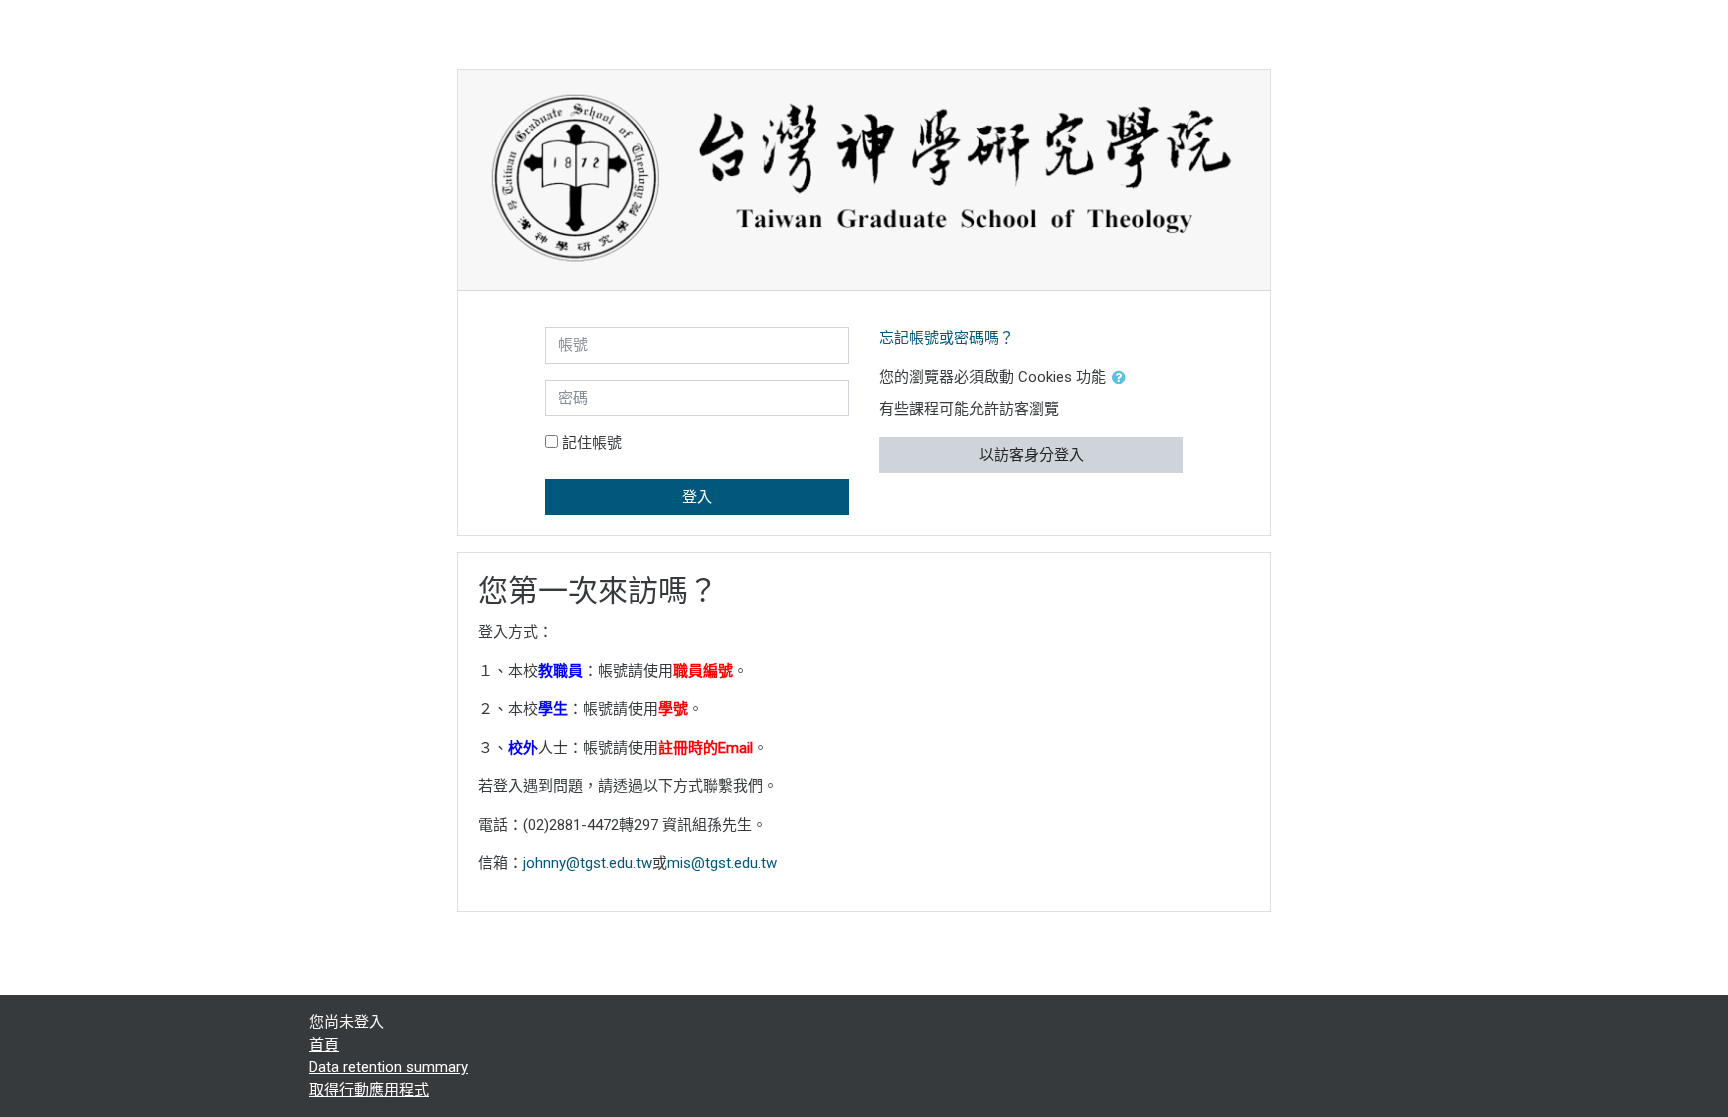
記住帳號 (592, 443)
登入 (697, 497)
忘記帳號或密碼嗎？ (946, 338)
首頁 (324, 1045)
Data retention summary (388, 1067)
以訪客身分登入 (1031, 455)
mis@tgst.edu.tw (722, 863)
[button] (1123, 378)
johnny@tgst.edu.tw (587, 863)
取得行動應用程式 (369, 1090)
